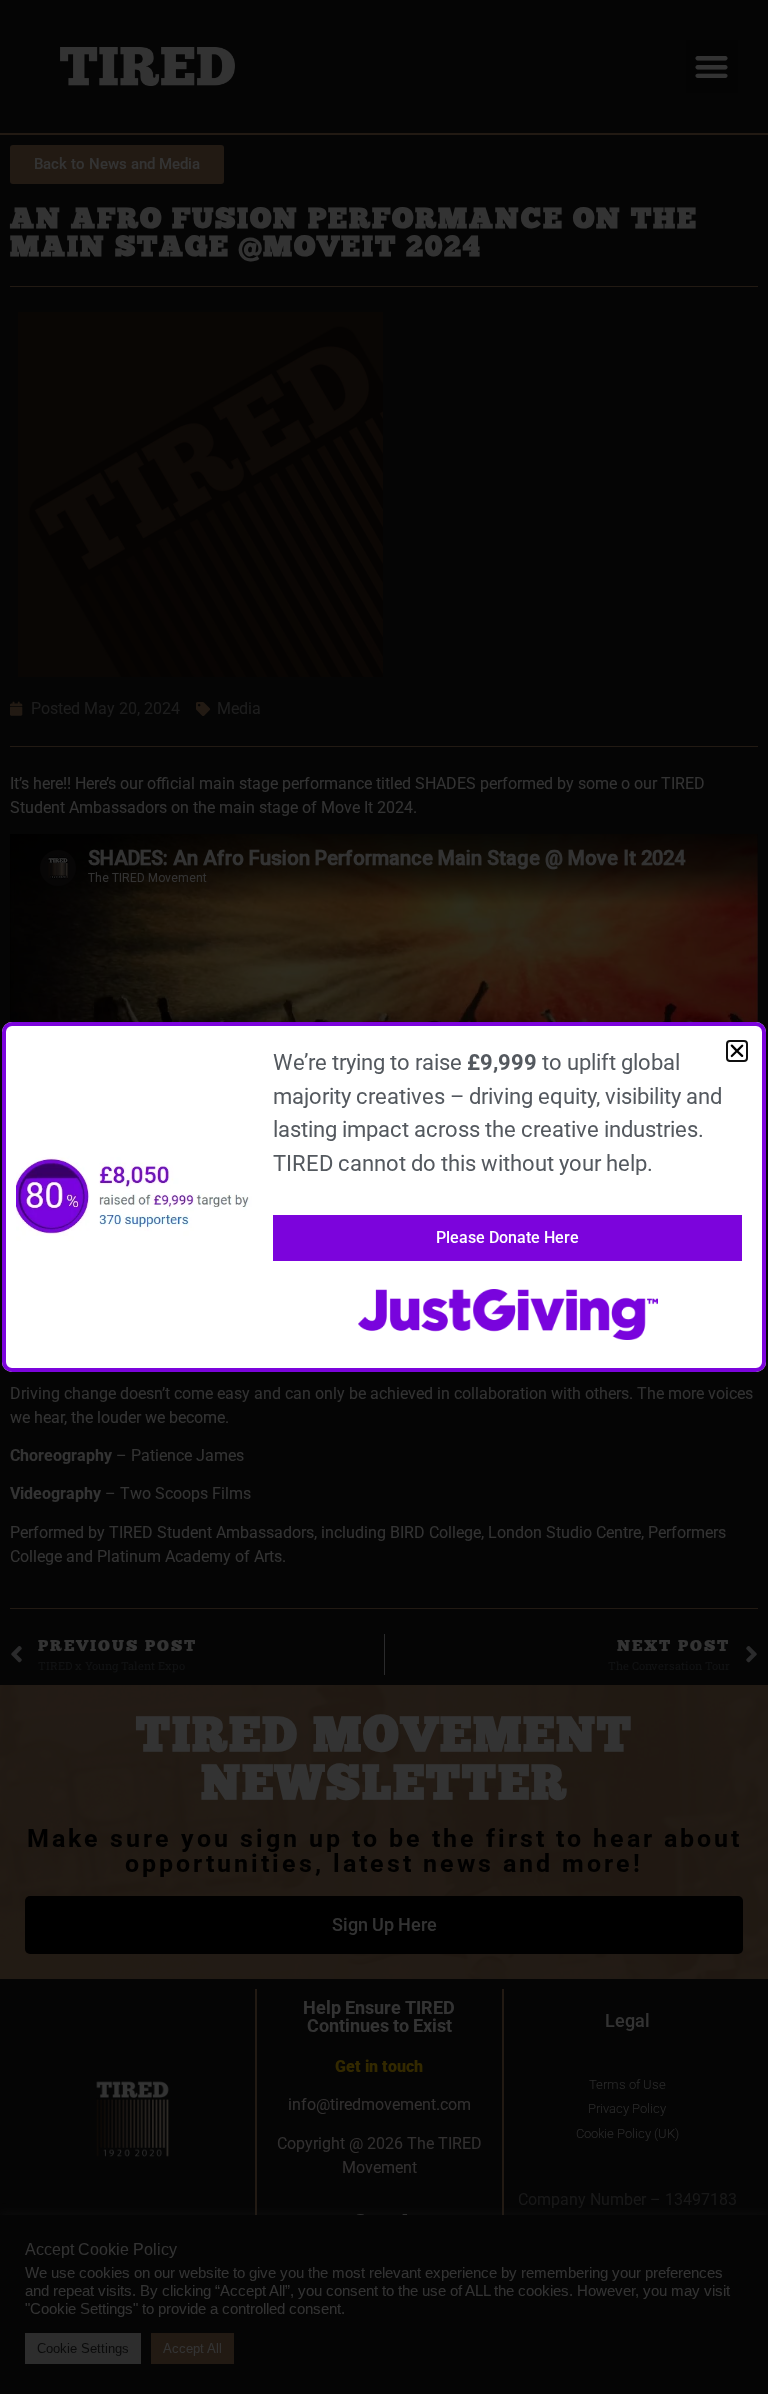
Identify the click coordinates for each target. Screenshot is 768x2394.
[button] (737, 1051)
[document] (384, 1197)
